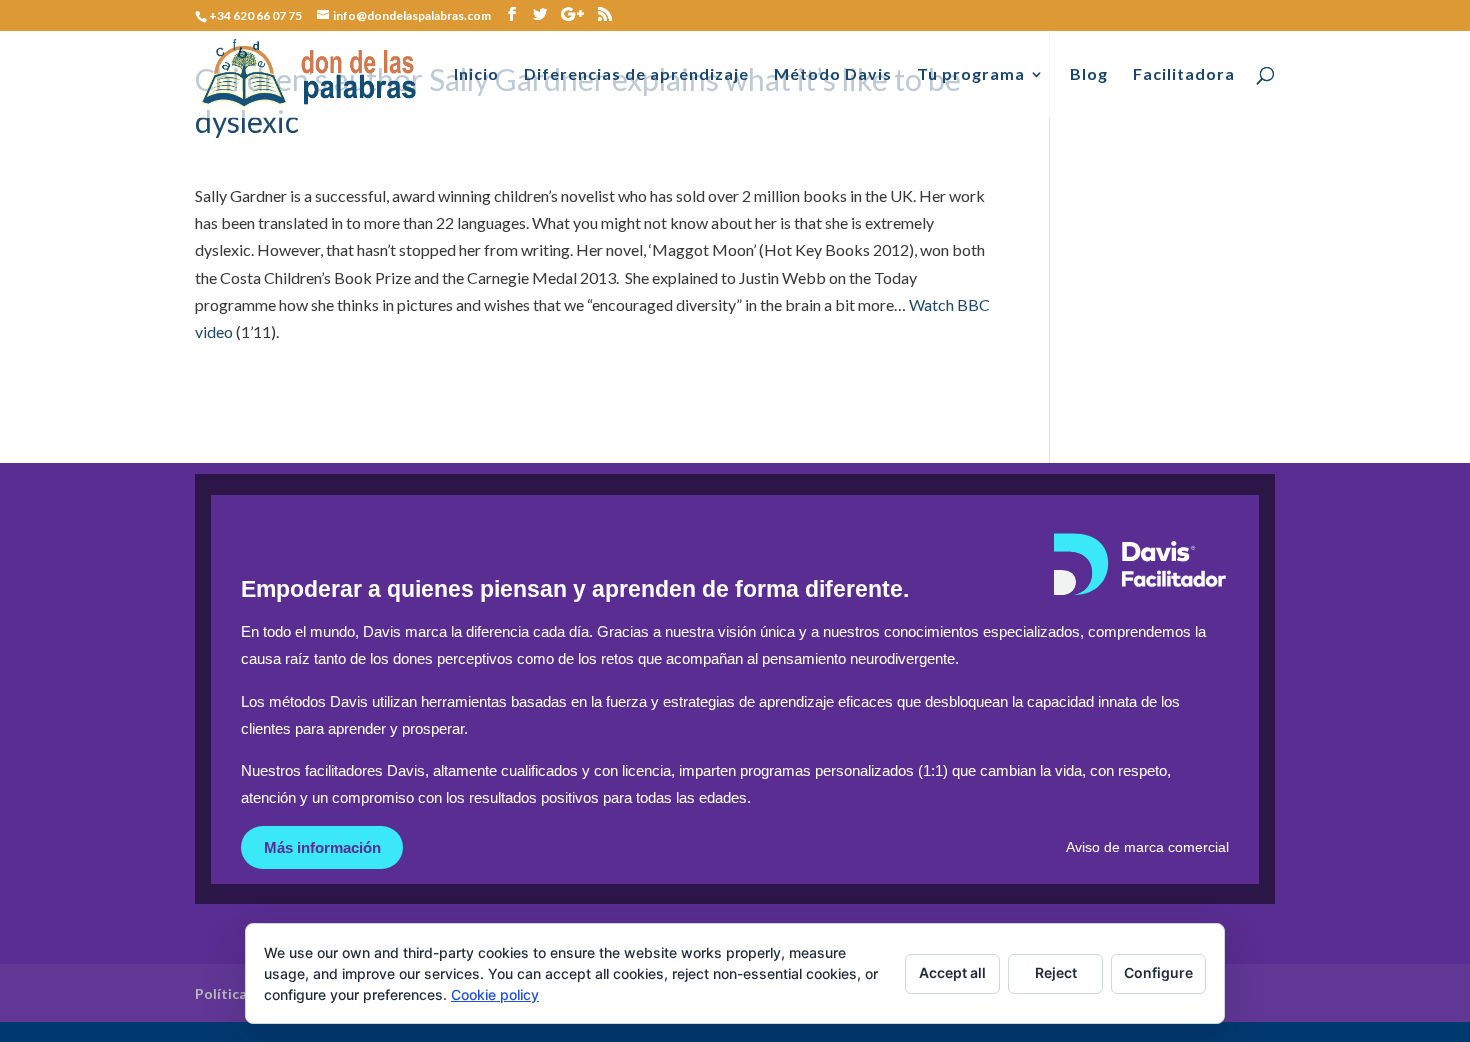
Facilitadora (1184, 75)
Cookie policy (495, 994)
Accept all (952, 972)
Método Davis (833, 75)
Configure (1158, 972)
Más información (322, 847)
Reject (1056, 972)
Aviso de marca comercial (1147, 847)
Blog (1089, 75)
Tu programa (971, 75)
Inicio (476, 75)
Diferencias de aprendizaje (636, 75)
